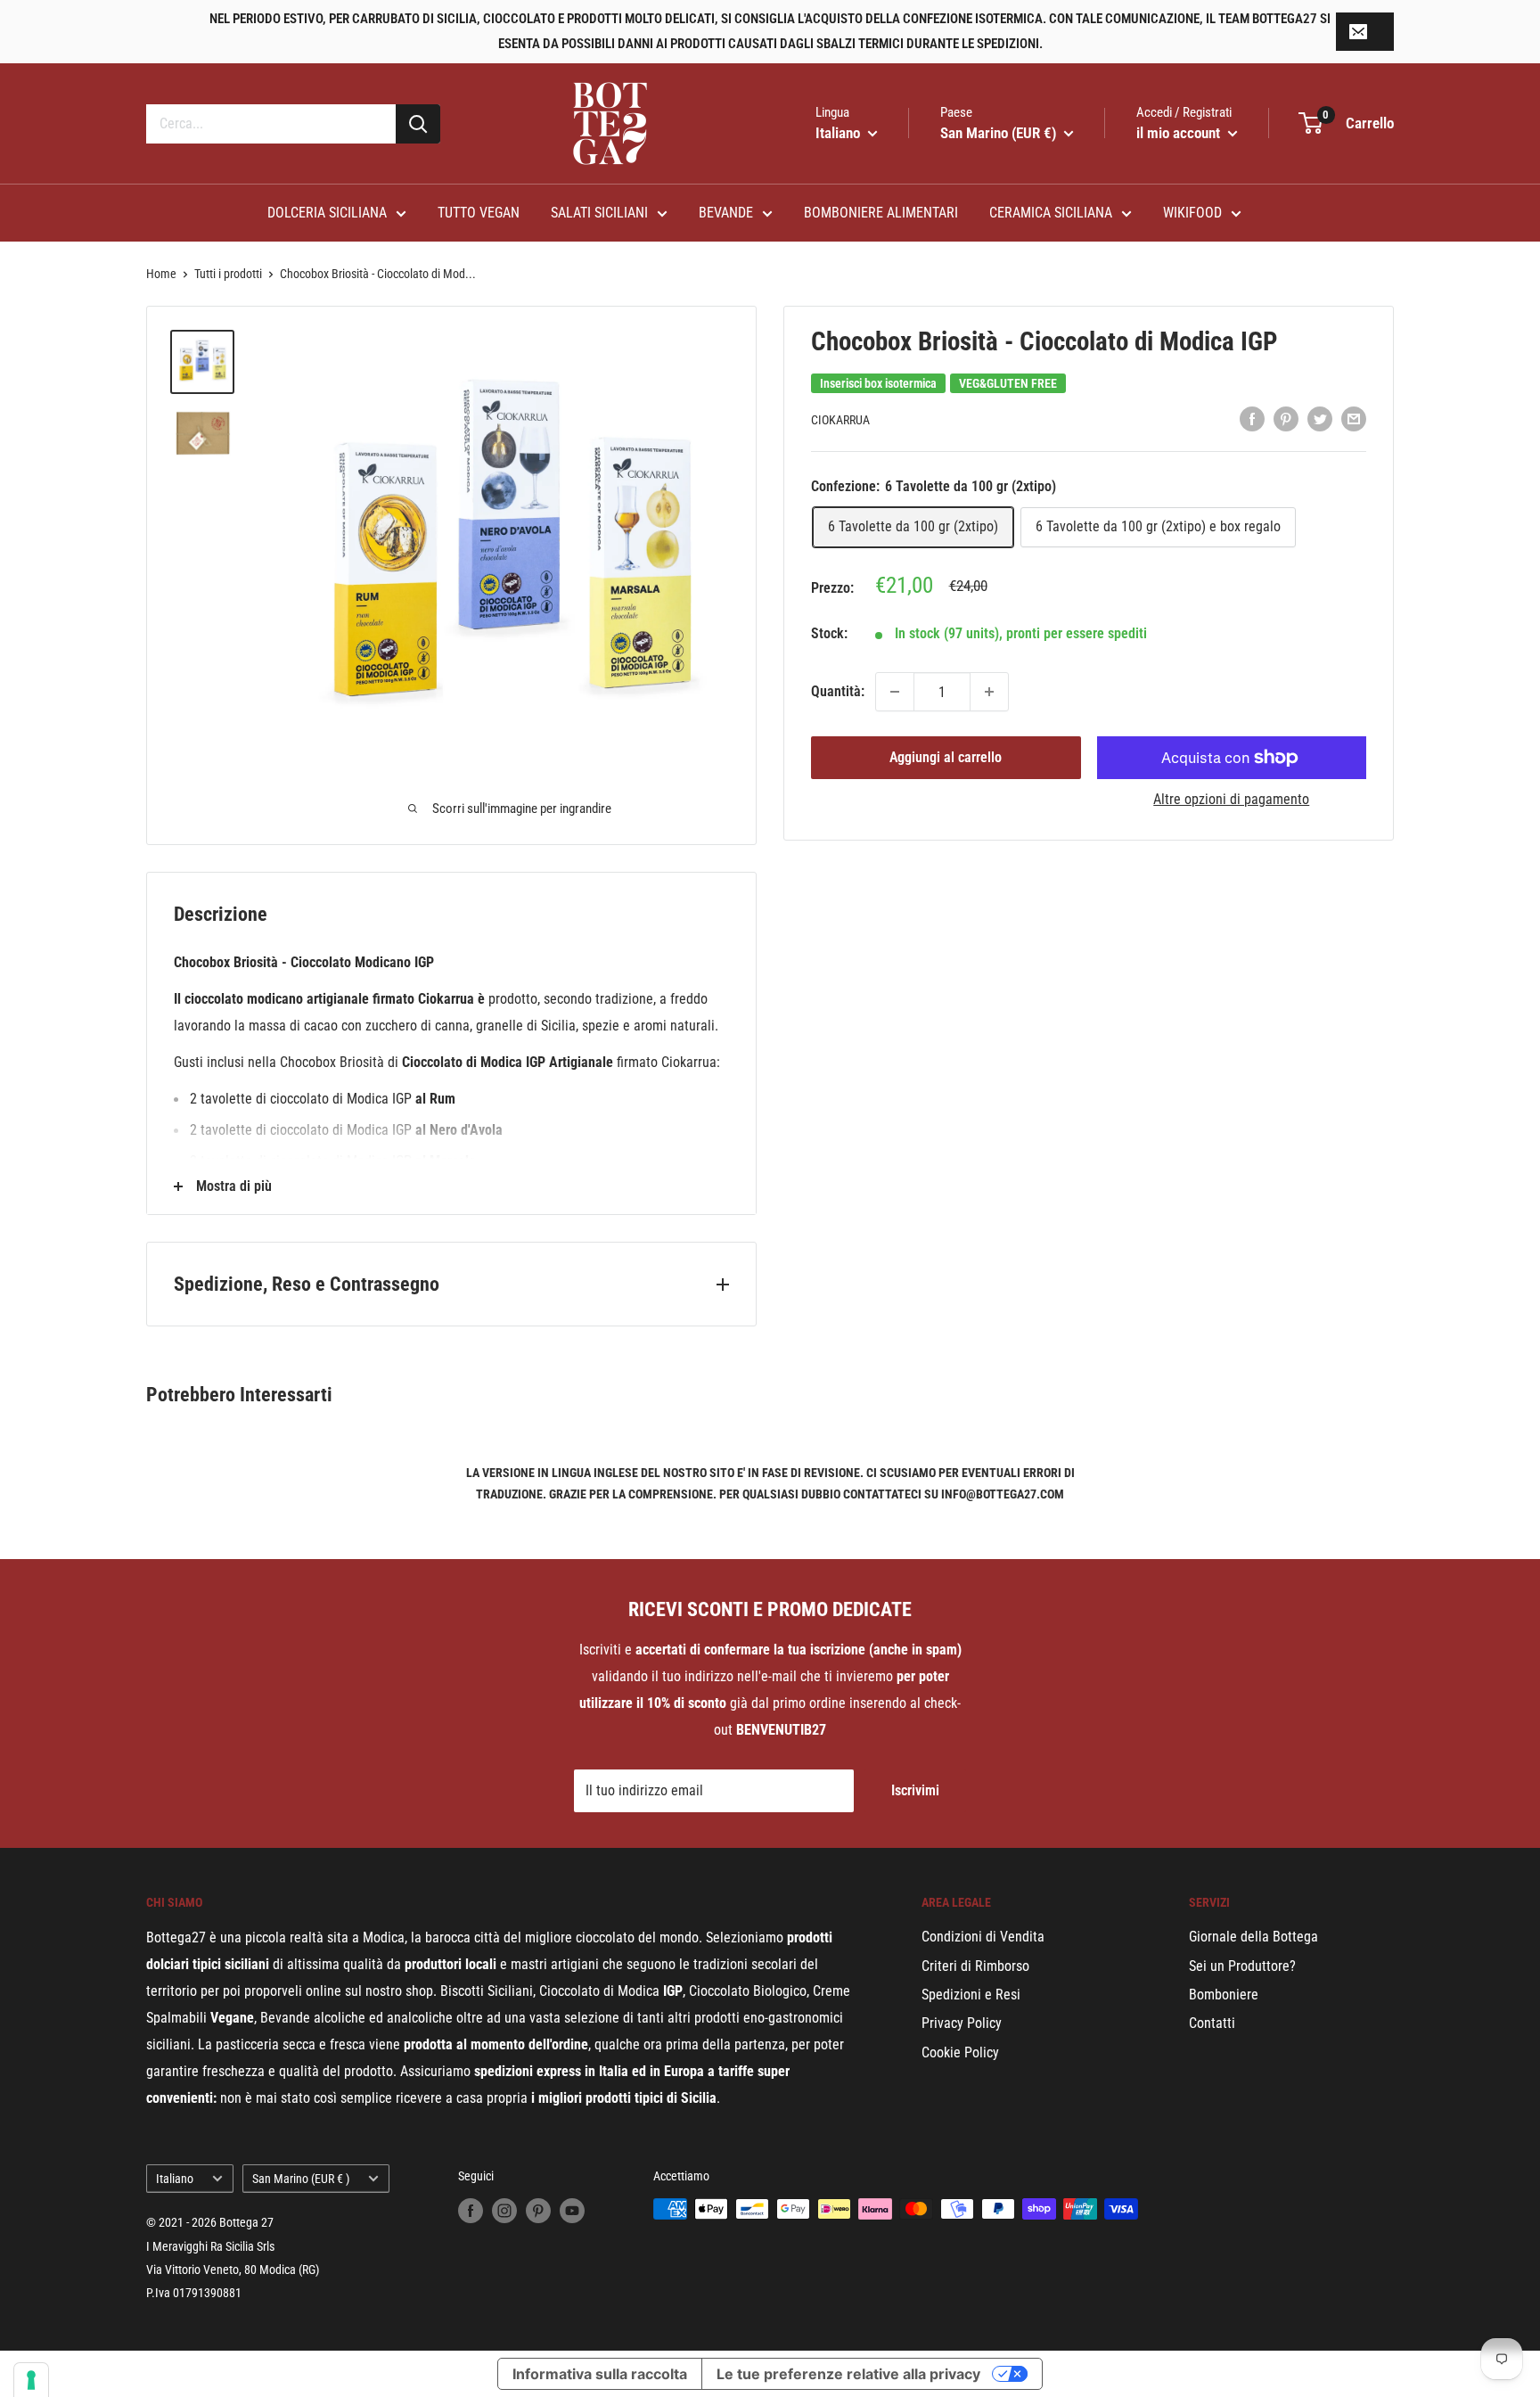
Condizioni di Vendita (983, 1937)
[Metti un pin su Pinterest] (1286, 418)
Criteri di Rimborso (975, 1966)
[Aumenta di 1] (989, 692)
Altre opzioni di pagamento (1231, 799)
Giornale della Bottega (1253, 1937)
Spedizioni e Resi (971, 1995)
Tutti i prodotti (228, 274)
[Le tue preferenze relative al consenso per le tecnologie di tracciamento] (31, 2380)
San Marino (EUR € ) (301, 2179)
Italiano (175, 2179)
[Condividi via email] (1354, 418)
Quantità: (838, 691)
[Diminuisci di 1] (895, 692)
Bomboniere (1224, 1995)
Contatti (1212, 2023)
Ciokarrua (840, 420)
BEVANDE (726, 213)
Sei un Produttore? (1242, 1966)
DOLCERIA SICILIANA (327, 213)
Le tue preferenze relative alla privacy (848, 2374)
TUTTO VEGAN (479, 213)
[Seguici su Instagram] (504, 2211)
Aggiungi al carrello (946, 757)
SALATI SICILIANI (599, 213)
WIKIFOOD (1192, 213)
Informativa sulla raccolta (600, 2374)
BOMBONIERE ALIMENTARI (881, 213)
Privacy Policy (962, 2023)
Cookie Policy (960, 2052)
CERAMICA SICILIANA (1051, 213)
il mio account (1180, 133)
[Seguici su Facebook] (471, 2211)
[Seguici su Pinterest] (538, 2211)
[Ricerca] (418, 124)
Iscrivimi (915, 1790)
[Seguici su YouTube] (572, 2211)
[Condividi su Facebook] (1252, 418)
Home (161, 274)
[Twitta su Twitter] (1320, 418)
